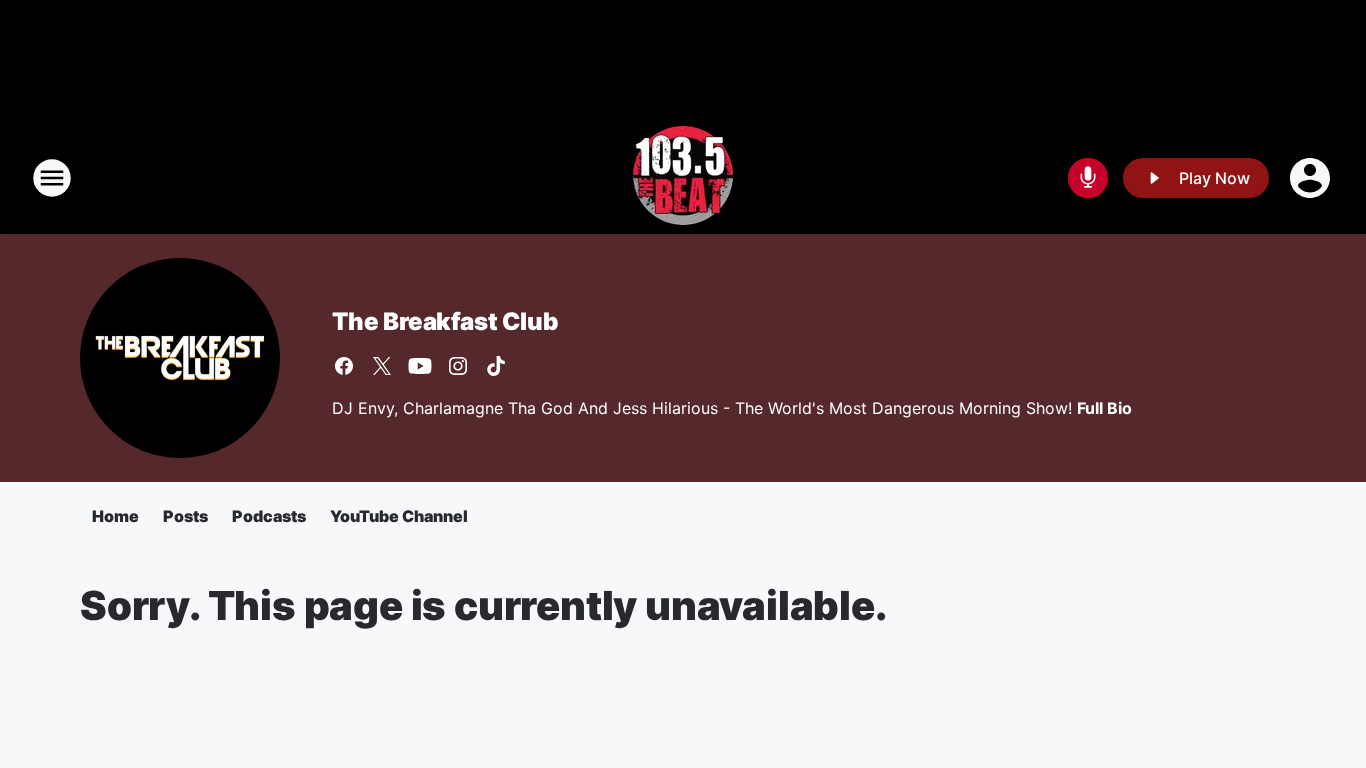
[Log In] (1312, 178)
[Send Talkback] (1088, 178)
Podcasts (269, 516)
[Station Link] (683, 178)
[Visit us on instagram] (458, 366)
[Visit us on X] (382, 366)
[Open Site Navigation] (52, 178)
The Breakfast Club (444, 321)
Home (115, 516)
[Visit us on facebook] (344, 366)
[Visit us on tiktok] (496, 366)
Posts (185, 516)
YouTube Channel (399, 516)
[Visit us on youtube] (420, 366)
